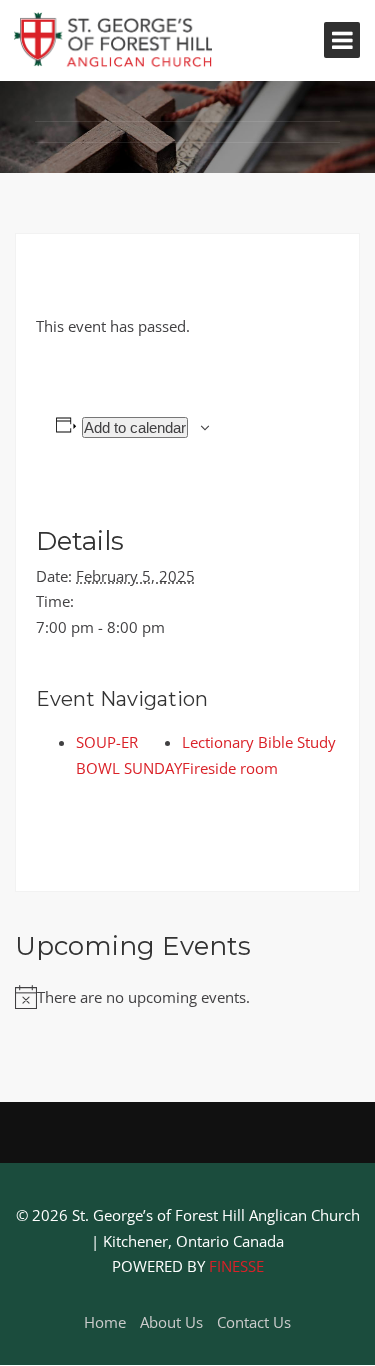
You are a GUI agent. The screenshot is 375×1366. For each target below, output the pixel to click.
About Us (171, 1322)
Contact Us (254, 1322)
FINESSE (236, 1266)
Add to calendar (135, 427)
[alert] (187, 998)
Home (105, 1322)
